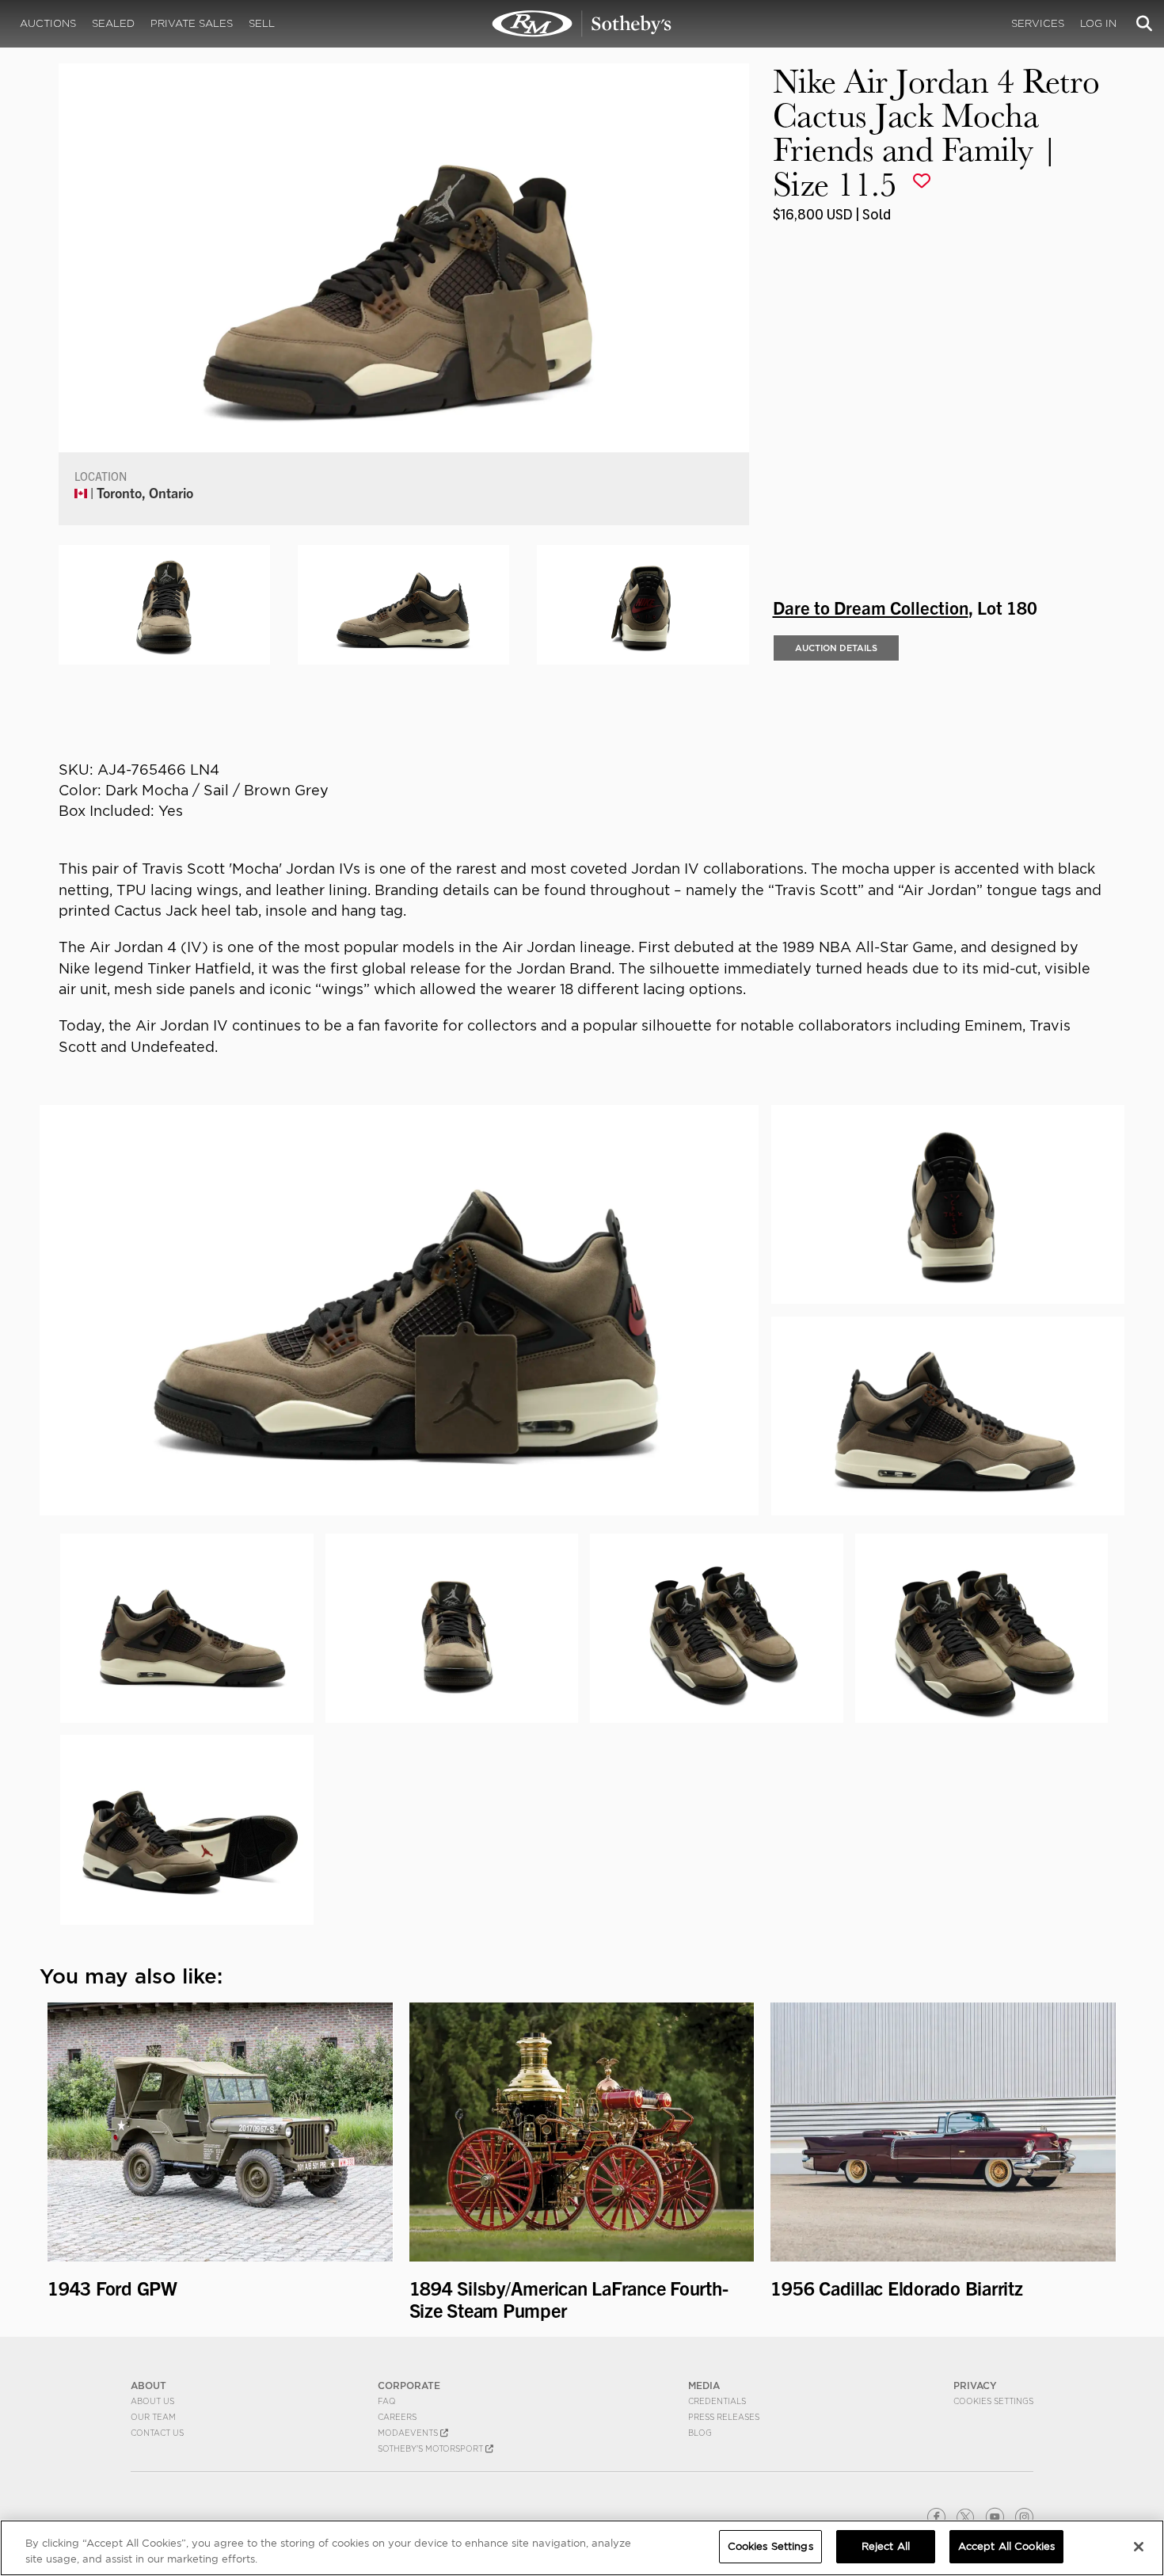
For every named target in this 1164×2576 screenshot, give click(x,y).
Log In (1098, 23)
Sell (262, 23)
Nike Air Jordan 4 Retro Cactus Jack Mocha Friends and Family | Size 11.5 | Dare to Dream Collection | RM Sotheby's (582, 24)
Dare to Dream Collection (871, 607)
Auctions (48, 23)
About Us (152, 2401)
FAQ (387, 2401)
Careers (397, 2417)
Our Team (153, 2417)
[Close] (1139, 2547)
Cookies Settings (993, 2401)
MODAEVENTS (409, 2433)
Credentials (717, 2401)
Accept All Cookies (1006, 2546)
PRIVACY (975, 2385)
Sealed (113, 23)
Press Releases (724, 2417)
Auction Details (836, 648)
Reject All (886, 2546)
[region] (582, 2548)
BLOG (700, 2433)
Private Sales (192, 23)
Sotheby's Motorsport (432, 2448)
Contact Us (157, 2433)
